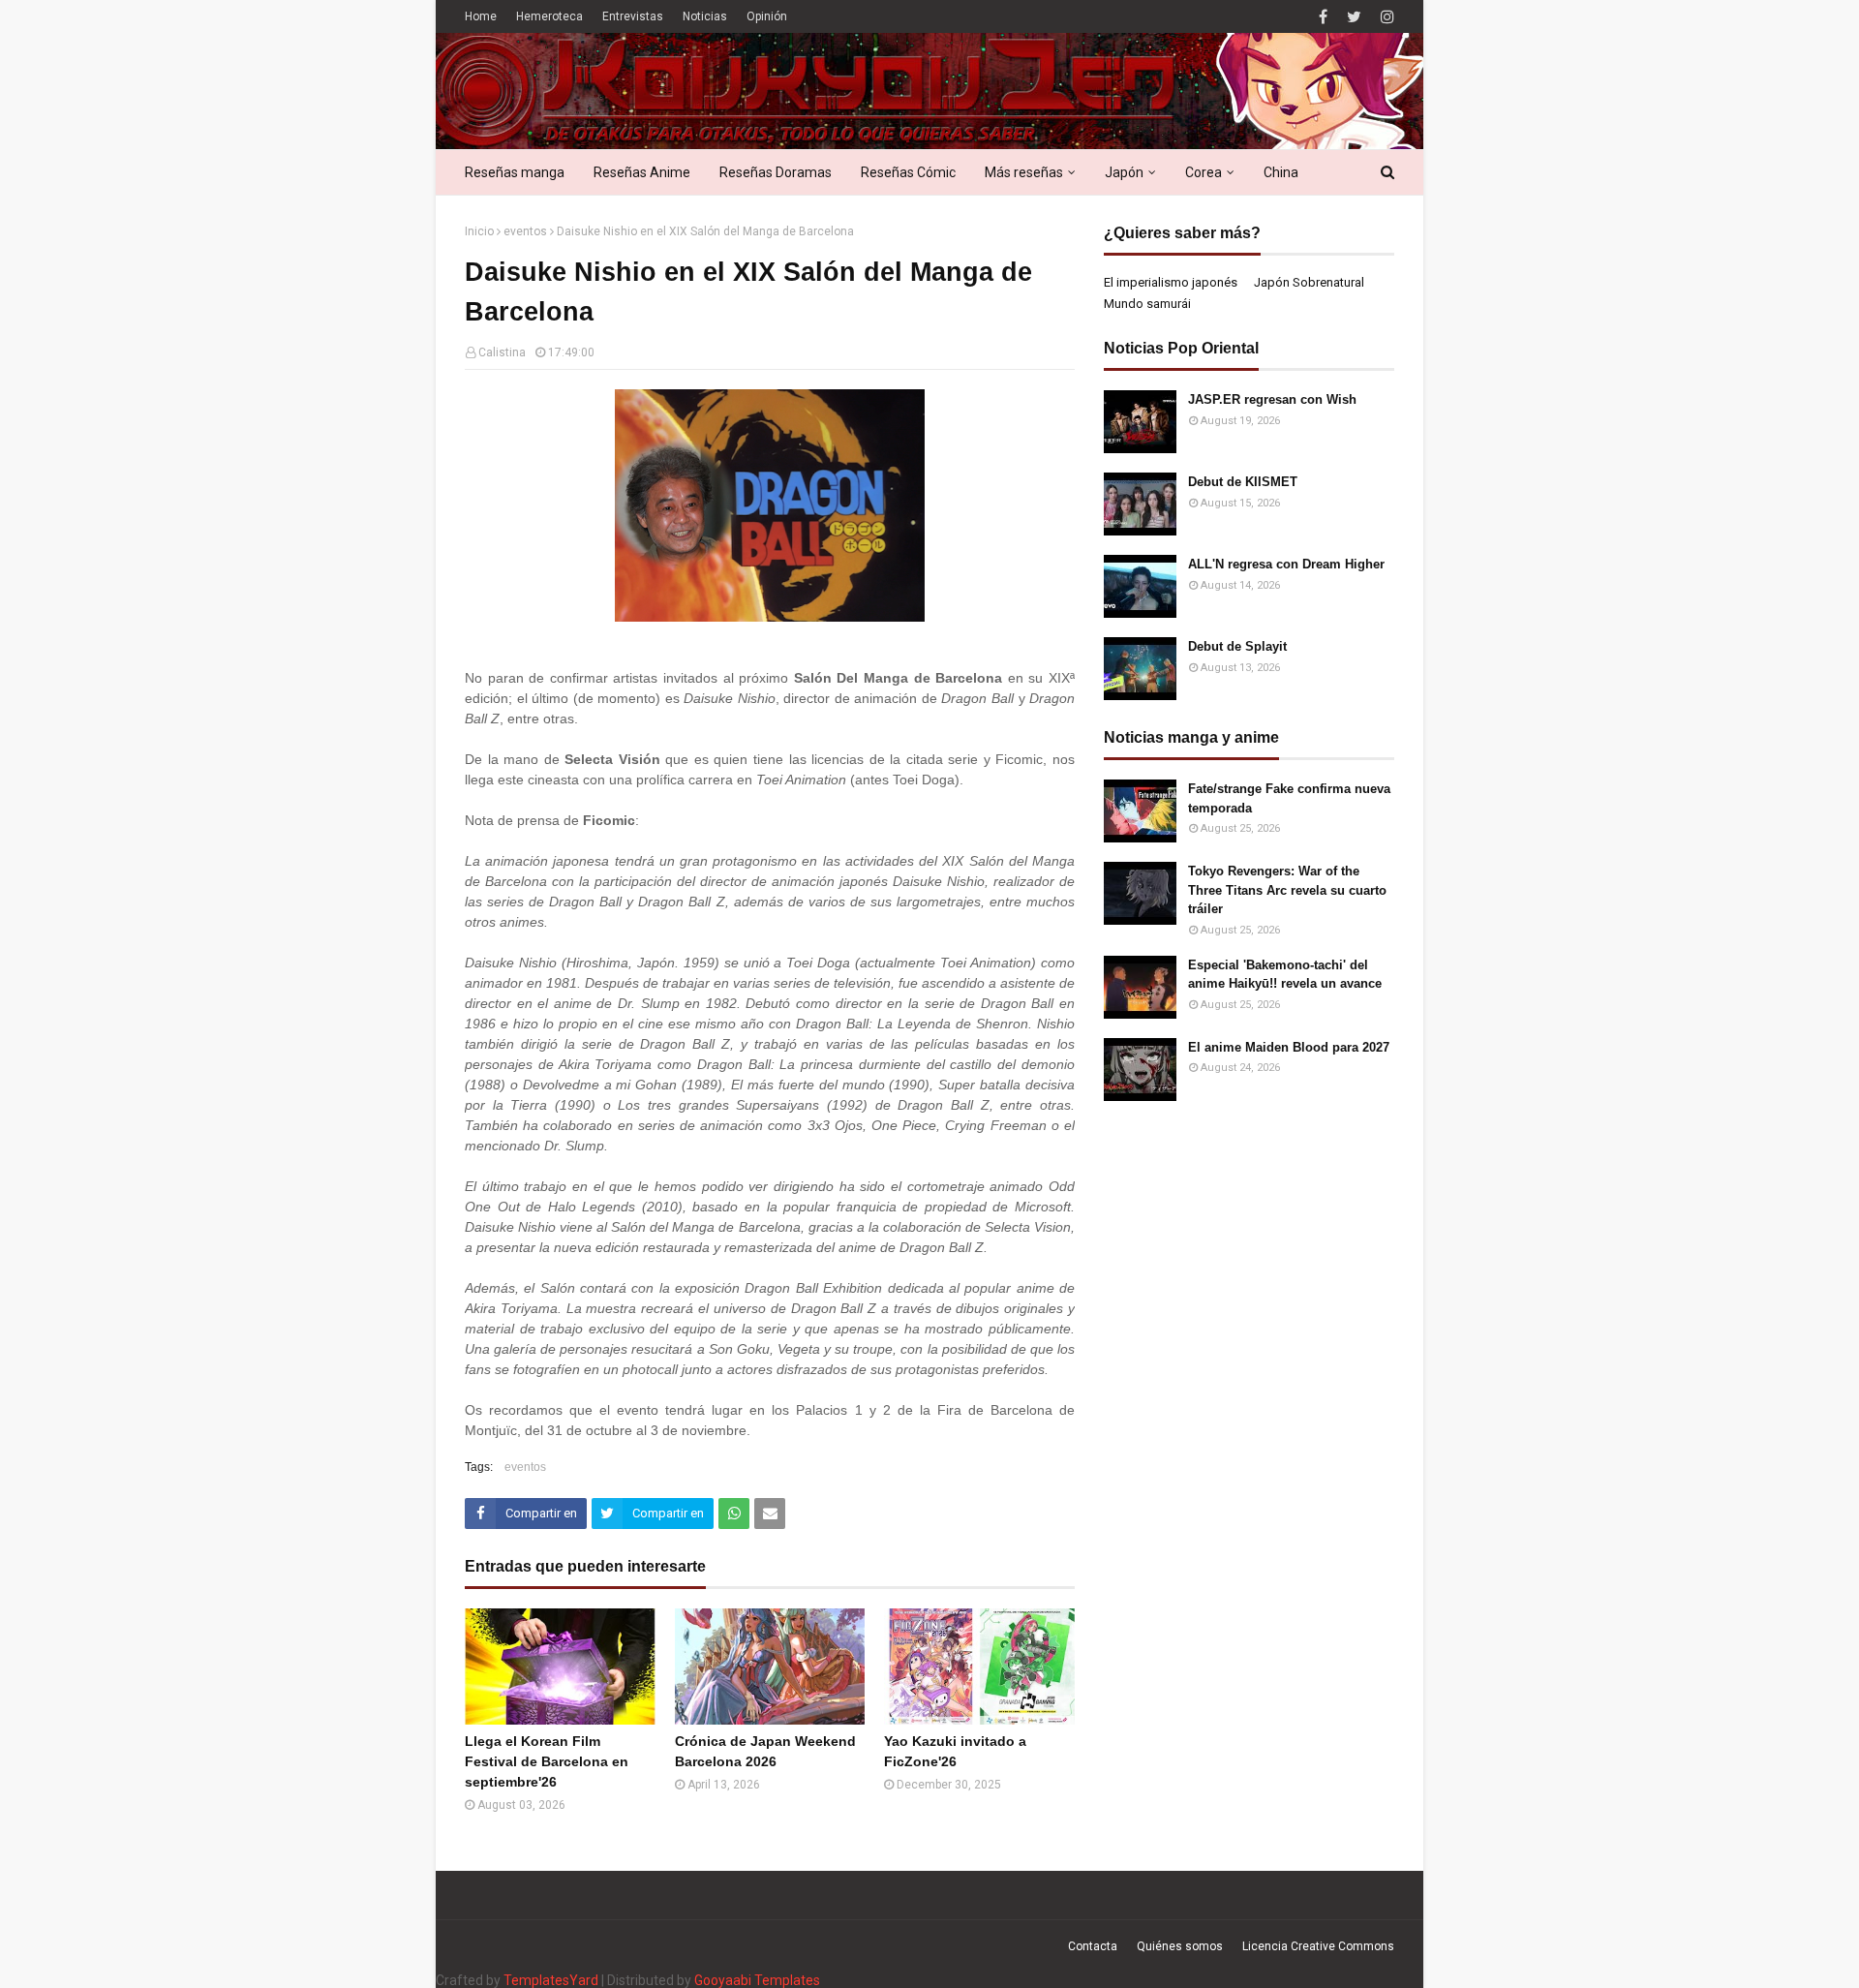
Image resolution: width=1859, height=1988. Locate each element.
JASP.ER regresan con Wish (1272, 399)
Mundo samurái (1147, 304)
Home (481, 16)
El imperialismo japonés (1171, 282)
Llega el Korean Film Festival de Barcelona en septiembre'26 (547, 1761)
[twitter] (1354, 17)
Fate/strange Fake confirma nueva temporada (1289, 798)
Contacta (1093, 1946)
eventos (525, 231)
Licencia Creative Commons (1318, 1946)
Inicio (479, 231)
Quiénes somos (1180, 1946)
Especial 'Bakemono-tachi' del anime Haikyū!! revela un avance (1285, 975)
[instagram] (1385, 17)
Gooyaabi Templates (757, 1980)
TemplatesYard (551, 1980)
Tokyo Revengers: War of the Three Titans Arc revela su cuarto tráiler (1287, 890)
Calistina (502, 352)
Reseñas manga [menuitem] (515, 172)
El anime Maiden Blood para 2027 (1289, 1047)
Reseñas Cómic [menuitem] (908, 172)
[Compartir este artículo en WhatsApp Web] (734, 1514)
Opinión (767, 16)
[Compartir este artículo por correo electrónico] (770, 1514)
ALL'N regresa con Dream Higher (1286, 564)
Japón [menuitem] (1124, 172)
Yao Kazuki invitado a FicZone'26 (955, 1751)
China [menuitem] (1281, 172)
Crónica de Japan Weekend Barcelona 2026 (765, 1751)
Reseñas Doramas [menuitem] (776, 172)
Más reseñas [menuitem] (1024, 172)
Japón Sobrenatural (1309, 282)
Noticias (705, 16)
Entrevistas (633, 16)
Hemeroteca (549, 16)
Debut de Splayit (1237, 646)
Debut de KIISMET (1243, 482)
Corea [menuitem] (1204, 172)
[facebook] (1323, 17)
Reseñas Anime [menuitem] (642, 172)
